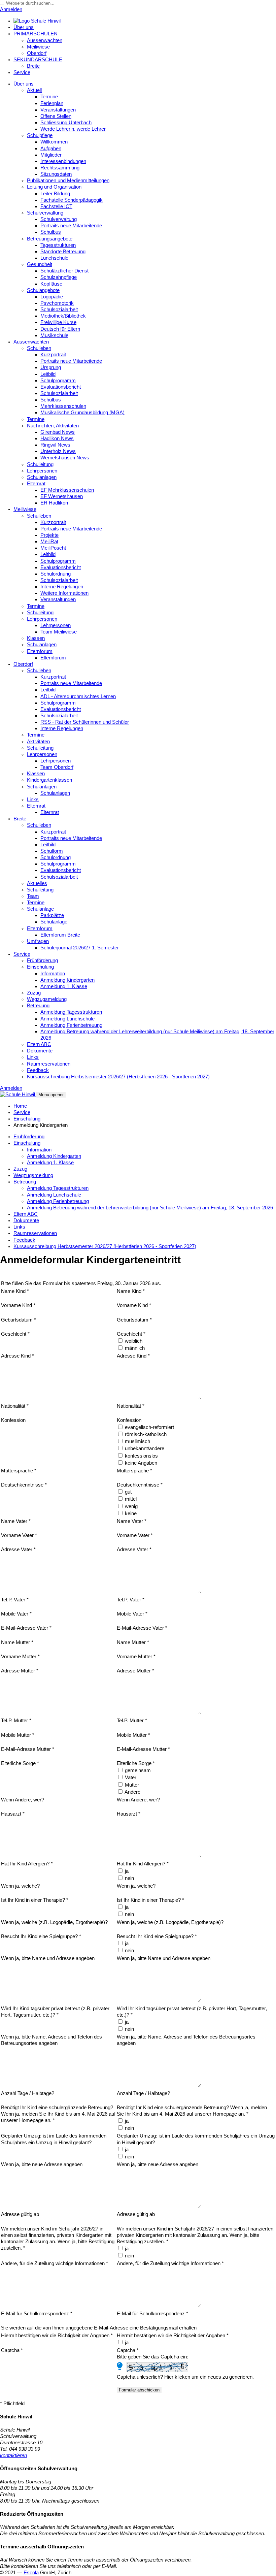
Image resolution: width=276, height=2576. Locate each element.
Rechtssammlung (60, 168)
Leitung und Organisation (54, 187)
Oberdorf (37, 53)
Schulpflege (40, 135)
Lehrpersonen (42, 471)
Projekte (49, 535)
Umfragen (38, 941)
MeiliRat (49, 542)
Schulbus (51, 232)
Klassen (36, 638)
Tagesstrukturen (58, 245)
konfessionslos (141, 1456)
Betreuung (38, 1006)
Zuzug (34, 993)
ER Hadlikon (54, 503)
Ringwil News (55, 445)
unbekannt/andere (144, 1448)
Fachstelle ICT (56, 206)
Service (22, 72)
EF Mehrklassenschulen (67, 490)
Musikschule (54, 335)
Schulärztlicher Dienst (64, 271)
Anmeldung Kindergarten (67, 980)
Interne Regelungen (62, 587)
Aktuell (34, 90)
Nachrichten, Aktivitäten (53, 426)
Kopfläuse (51, 284)
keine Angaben (140, 1463)
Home (20, 1106)
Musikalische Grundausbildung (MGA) (82, 413)
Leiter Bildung (55, 194)
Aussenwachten (45, 40)
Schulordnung (56, 574)
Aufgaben (51, 149)
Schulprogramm (58, 381)
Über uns (24, 27)
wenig (131, 1506)
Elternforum (40, 651)
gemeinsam (137, 1770)
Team (33, 896)
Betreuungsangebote (50, 239)
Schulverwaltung (45, 213)
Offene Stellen (56, 116)
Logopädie (52, 297)
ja (126, 1871)
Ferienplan (52, 103)
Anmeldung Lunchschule (67, 1019)
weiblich (133, 1341)
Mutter (131, 1785)
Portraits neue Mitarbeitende (71, 226)
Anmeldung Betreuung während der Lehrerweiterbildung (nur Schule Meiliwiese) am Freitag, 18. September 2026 (150, 1208)
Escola (31, 2573)
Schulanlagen (42, 477)
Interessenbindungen (63, 161)
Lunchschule (54, 258)
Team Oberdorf (57, 767)
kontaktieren (13, 2455)
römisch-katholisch (145, 1434)
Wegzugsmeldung (47, 999)
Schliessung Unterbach (66, 123)
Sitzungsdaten (56, 174)
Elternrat (36, 484)
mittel (130, 1499)
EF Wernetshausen (62, 496)
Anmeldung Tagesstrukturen (71, 1012)
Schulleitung (40, 464)
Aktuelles (37, 883)
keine (130, 1513)
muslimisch (137, 1441)
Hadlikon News (57, 438)
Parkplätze (52, 915)
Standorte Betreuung (63, 252)
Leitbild (48, 374)
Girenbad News (58, 432)
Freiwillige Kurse (58, 322)
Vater (130, 1778)
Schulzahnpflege (59, 277)
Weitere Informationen (64, 593)
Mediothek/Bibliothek (63, 316)
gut (128, 1492)
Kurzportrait (53, 355)
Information (53, 974)
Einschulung (40, 967)
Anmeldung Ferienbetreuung (71, 1025)
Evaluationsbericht (61, 387)
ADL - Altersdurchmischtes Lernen (78, 696)
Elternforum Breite (60, 935)
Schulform (52, 851)
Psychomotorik (57, 303)
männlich (134, 1348)
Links (33, 800)
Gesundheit (40, 264)
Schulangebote (43, 290)
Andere (132, 1792)
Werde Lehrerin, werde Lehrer (73, 129)
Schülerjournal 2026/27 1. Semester (80, 948)
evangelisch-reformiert (149, 1427)
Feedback (38, 1070)
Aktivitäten (38, 742)
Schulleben (39, 348)
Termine (49, 97)
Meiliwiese (38, 47)
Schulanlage (40, 909)
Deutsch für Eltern (60, 329)
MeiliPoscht (53, 548)
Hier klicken (177, 2377)
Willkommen (54, 142)
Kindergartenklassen (49, 780)
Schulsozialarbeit (59, 309)
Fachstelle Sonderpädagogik (72, 200)
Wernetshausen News (65, 458)
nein (129, 1878)
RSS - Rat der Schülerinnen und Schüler (85, 722)
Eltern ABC (39, 1044)
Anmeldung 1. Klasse (64, 986)
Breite (33, 66)
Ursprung (51, 367)
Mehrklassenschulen (63, 406)
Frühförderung (42, 960)
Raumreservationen (49, 1064)
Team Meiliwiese (59, 632)
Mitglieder (51, 155)
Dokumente (40, 1051)
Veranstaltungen (58, 110)
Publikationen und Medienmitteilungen (68, 181)
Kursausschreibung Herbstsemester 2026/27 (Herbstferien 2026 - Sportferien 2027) (118, 1077)
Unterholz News (58, 451)
